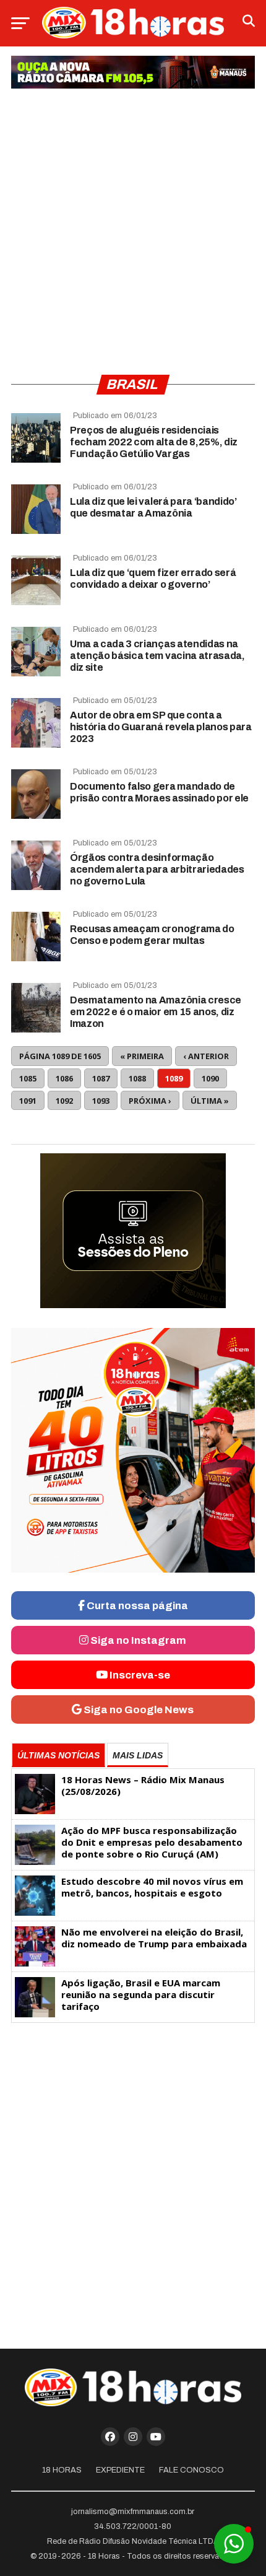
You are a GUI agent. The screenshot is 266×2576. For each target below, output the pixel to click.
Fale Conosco (191, 2470)
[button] (234, 2544)
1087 (101, 1078)
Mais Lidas (138, 1755)
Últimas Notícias (58, 1755)
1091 (28, 1101)
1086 (64, 1078)
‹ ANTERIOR (206, 1056)
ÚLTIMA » (210, 1101)
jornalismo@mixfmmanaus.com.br (133, 2512)
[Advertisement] (133, 227)
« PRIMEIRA (142, 1056)
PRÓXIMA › (150, 1101)
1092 (64, 1101)
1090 (210, 1078)
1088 (137, 1078)
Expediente (120, 2470)
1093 (101, 1101)
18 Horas (62, 2470)
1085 (28, 1078)
